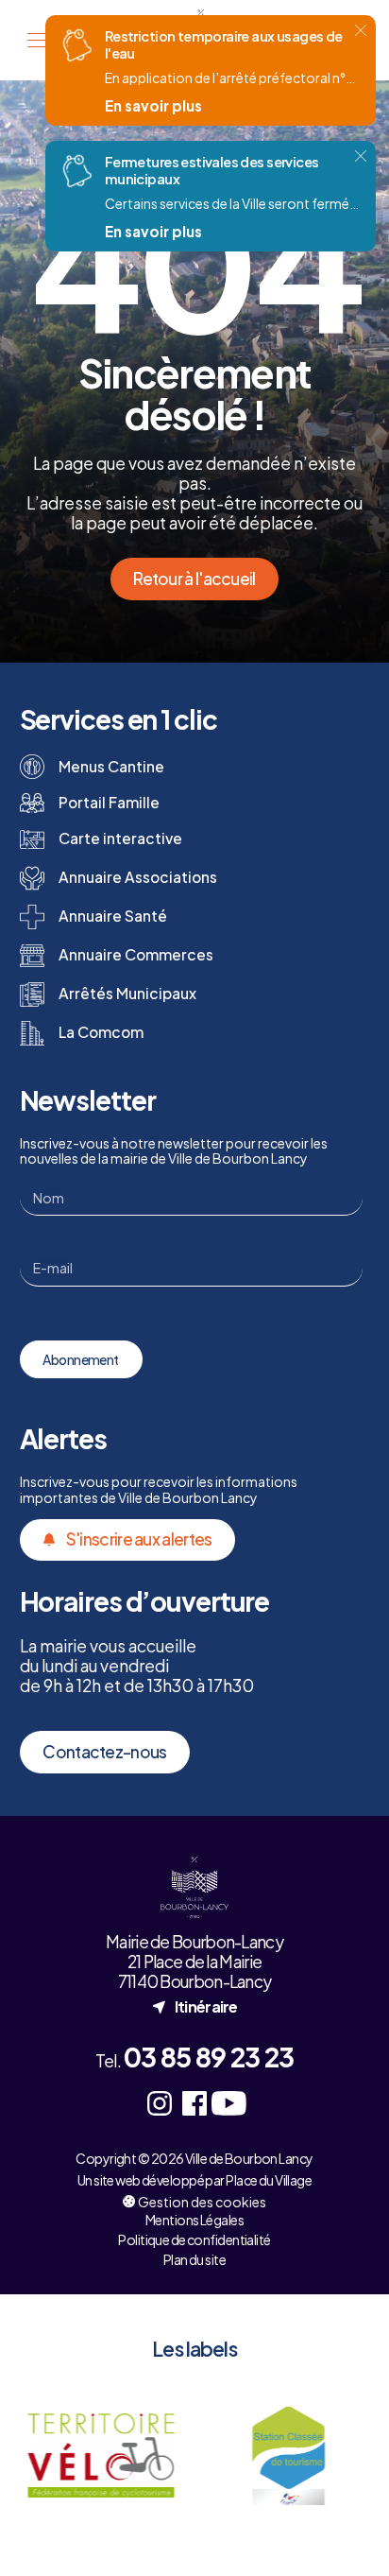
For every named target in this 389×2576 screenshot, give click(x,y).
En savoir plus (153, 105)
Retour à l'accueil (194, 579)
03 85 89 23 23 (208, 2057)
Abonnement (80, 1359)
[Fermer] (361, 30)
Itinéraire (194, 2006)
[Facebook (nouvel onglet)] (195, 2103)
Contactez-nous (104, 1752)
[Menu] (37, 40)
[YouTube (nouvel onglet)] (229, 2103)
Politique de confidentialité (194, 2239)
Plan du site (194, 2259)
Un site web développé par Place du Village (194, 2181)
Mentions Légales (194, 2220)
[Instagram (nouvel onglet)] (160, 2103)
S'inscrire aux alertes (139, 1539)
